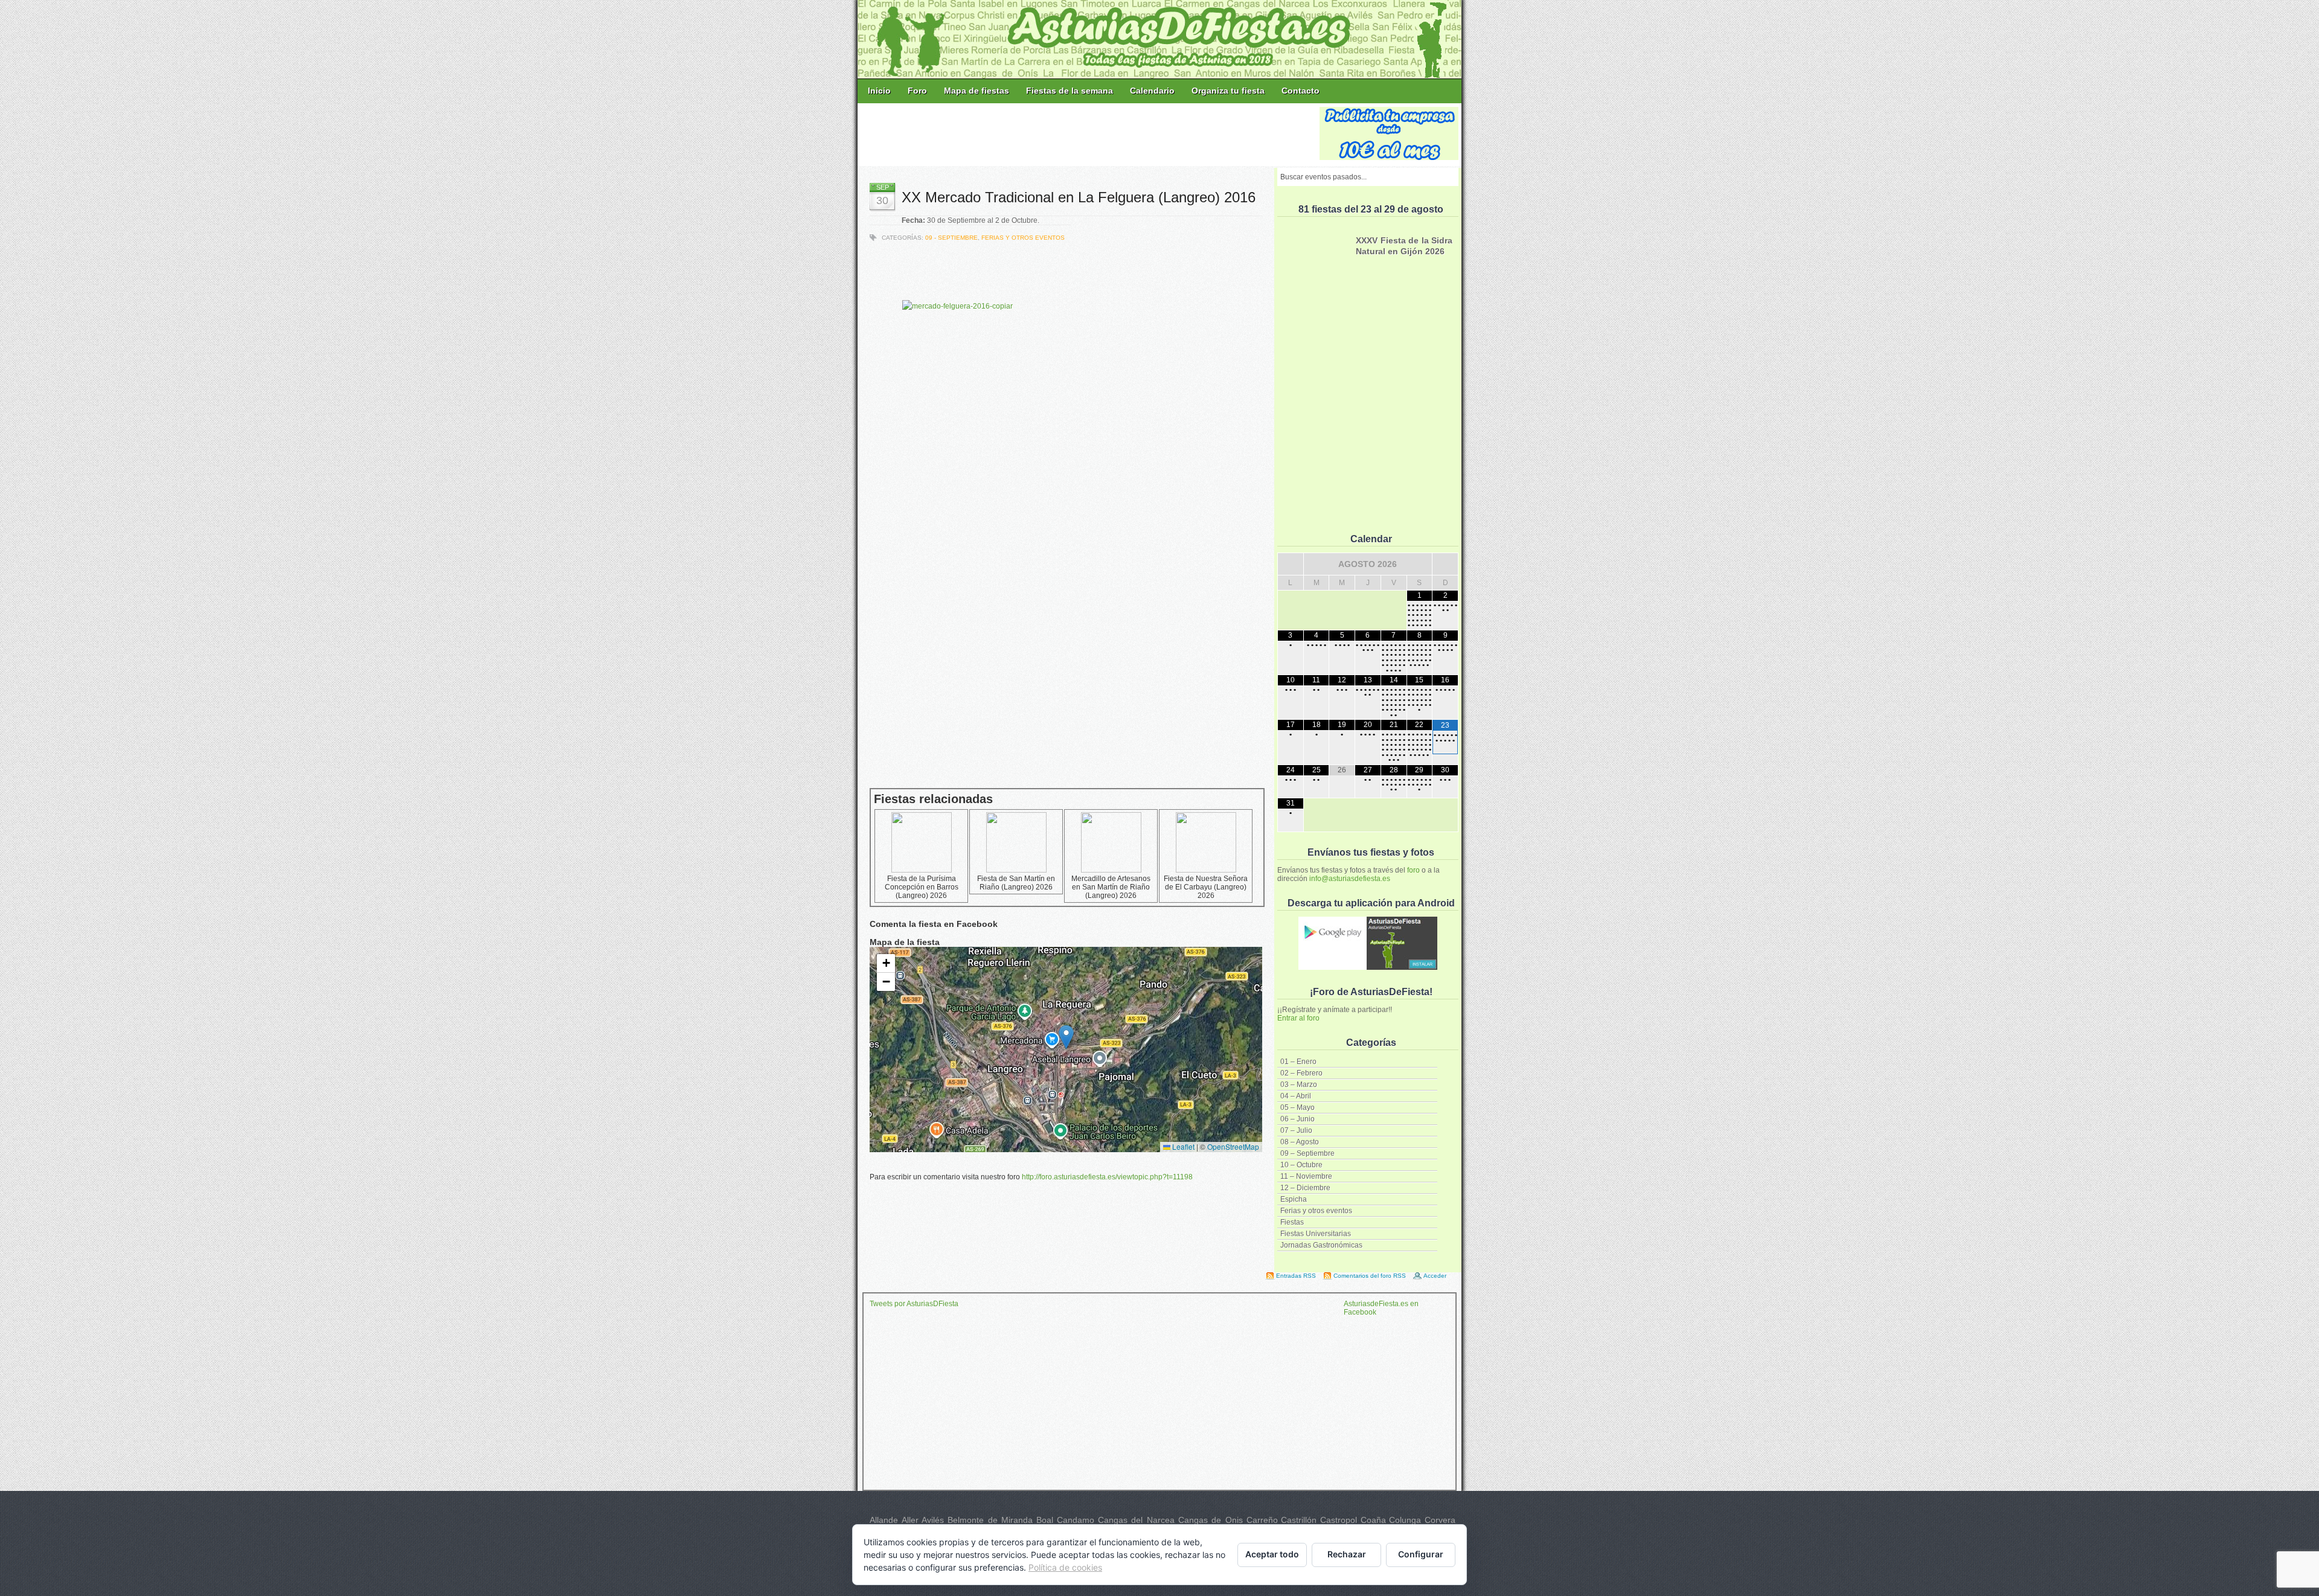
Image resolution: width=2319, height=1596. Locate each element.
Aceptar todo (1272, 1554)
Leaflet (1182, 1146)
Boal (1045, 1520)
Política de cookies (1065, 1567)
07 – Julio (1296, 1130)
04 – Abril (1296, 1096)
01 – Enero (1298, 1062)
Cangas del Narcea (1136, 1520)
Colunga (1405, 1520)
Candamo (1076, 1520)
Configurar (1421, 1554)
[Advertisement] (1089, 134)
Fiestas (1292, 1222)
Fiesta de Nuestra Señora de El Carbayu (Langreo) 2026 (1206, 887)
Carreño (1262, 1520)
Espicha (1294, 1199)
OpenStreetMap (1233, 1146)
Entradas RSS (1296, 1276)
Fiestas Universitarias (1316, 1234)
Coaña (1373, 1520)
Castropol (1339, 1520)
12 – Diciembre (1305, 1188)
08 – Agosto (1300, 1142)
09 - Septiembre (951, 238)
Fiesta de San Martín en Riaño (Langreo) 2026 (1016, 883)
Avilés (933, 1520)
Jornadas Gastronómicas (1321, 1245)
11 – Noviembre (1306, 1176)
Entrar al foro (1298, 1018)
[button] (1066, 1037)
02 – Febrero (1301, 1073)
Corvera (1440, 1520)
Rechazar (1347, 1554)
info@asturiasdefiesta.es (1350, 879)
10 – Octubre (1301, 1165)
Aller (910, 1520)
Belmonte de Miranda (990, 1520)
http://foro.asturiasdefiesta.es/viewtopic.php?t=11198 (1107, 1177)
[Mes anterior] (1291, 564)
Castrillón (1299, 1520)
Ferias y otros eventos (1316, 1211)
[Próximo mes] (1445, 564)
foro (1413, 870)
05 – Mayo (1297, 1107)
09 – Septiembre (1307, 1153)
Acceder (1435, 1276)
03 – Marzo (1299, 1085)
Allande (884, 1520)
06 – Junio (1297, 1119)
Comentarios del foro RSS (1370, 1276)
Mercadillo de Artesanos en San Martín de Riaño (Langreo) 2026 (1111, 887)
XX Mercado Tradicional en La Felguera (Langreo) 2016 (1079, 197)
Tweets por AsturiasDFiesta (914, 1304)
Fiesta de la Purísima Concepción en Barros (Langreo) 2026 (922, 887)
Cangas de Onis (1211, 1520)
